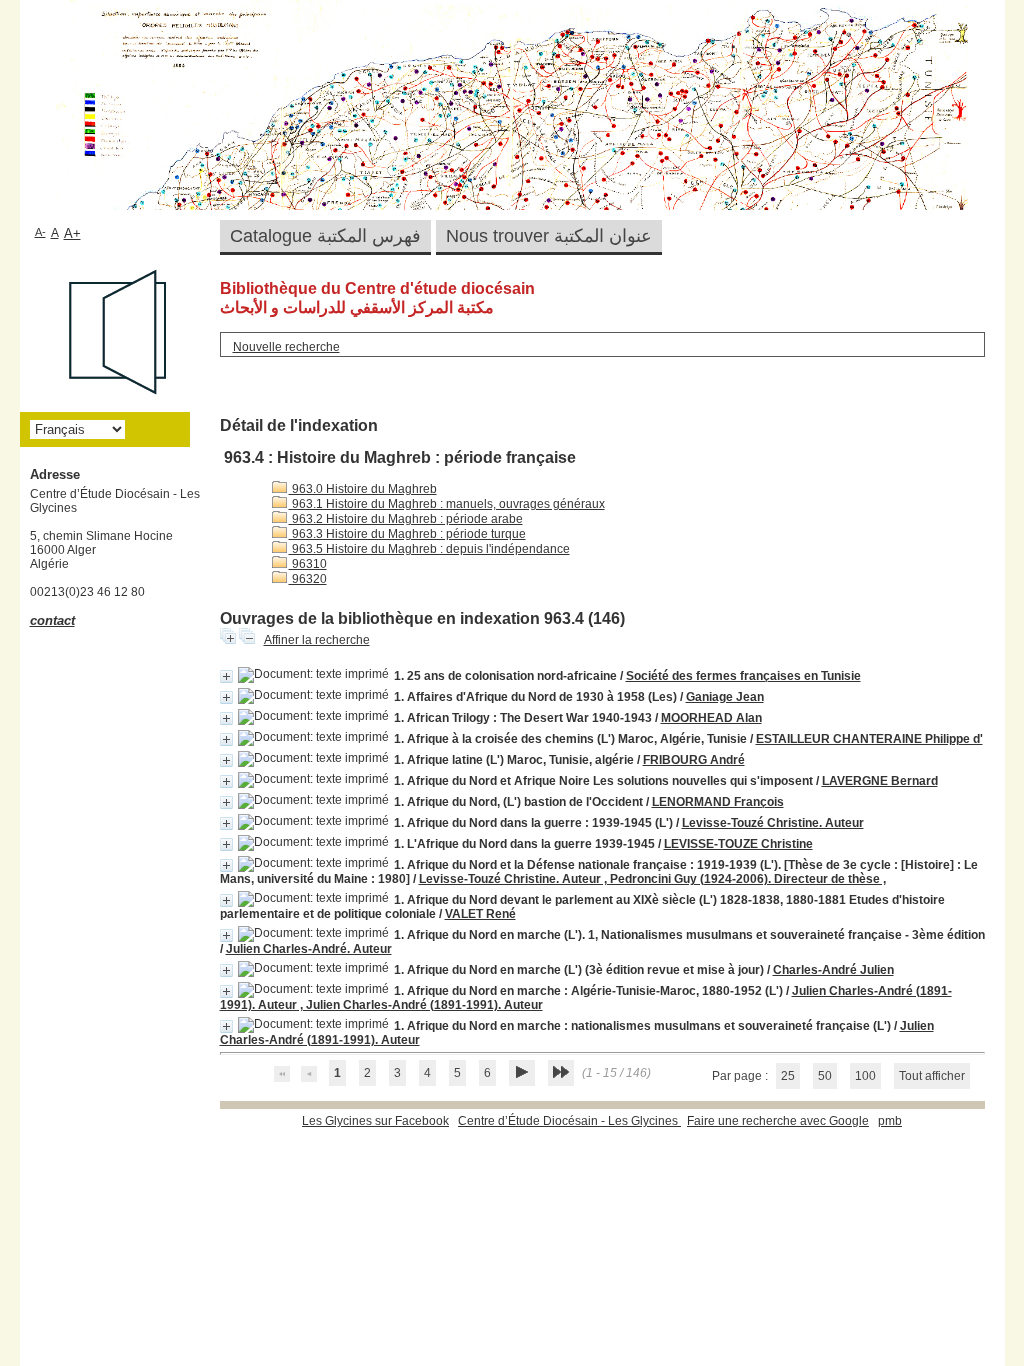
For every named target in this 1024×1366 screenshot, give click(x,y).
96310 (308, 564)
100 (865, 1076)
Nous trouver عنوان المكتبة (549, 236)
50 (825, 1076)
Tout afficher (932, 1076)
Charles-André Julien (833, 970)
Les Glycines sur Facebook (375, 1121)
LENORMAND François (718, 802)
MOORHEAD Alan (711, 718)
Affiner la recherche (317, 640)
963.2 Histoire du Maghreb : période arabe (406, 519)
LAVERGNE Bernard (880, 781)
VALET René (480, 914)
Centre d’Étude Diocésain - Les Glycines (569, 1121)
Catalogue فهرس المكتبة (325, 236)
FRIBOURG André (694, 760)
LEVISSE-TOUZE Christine (738, 844)
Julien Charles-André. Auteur (309, 949)
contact (52, 620)
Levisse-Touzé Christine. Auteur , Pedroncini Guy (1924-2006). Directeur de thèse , (652, 879)
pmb (890, 1121)
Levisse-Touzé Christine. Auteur (773, 823)
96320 (308, 579)
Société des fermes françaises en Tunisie (743, 676)
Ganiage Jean (725, 697)
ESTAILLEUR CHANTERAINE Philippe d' (869, 739)
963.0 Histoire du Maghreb (363, 489)
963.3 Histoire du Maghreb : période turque (407, 534)
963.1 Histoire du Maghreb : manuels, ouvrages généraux (447, 504)
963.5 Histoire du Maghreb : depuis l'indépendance (429, 549)
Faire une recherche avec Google (778, 1121)
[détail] (226, 676)
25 (788, 1076)
